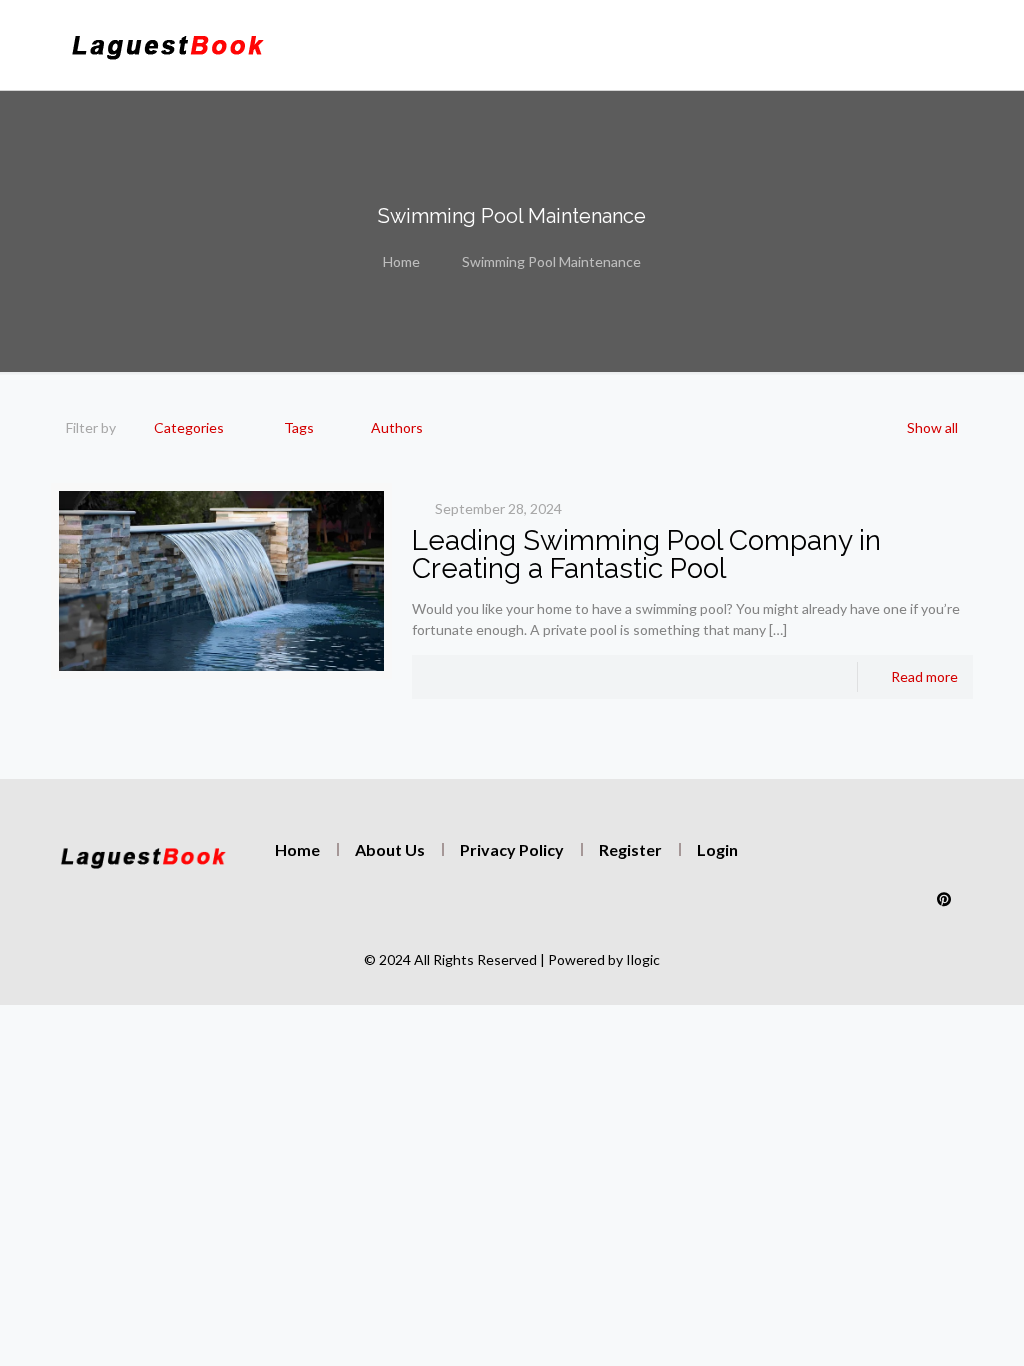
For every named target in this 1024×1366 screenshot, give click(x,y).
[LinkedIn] (944, 859)
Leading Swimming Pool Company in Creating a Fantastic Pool (646, 554)
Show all (932, 427)
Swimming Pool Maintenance (551, 261)
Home (401, 261)
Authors (397, 427)
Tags (299, 427)
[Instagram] (815, 859)
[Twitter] (858, 859)
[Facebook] (901, 859)
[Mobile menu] (748, 45)
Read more (924, 676)
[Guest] (167, 45)
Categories (189, 427)
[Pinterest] (944, 899)
